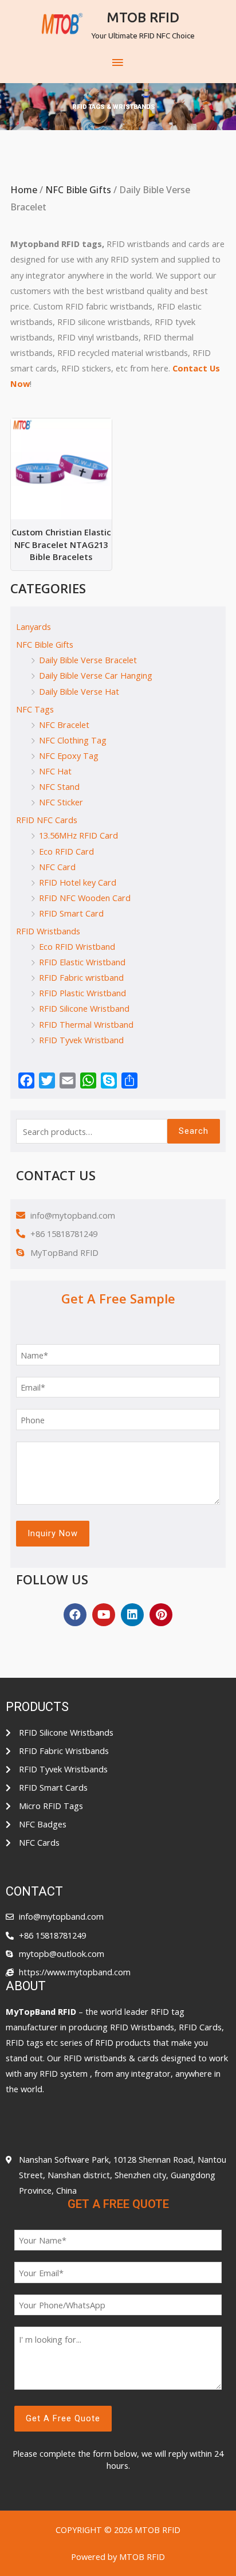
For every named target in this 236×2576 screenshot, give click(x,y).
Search (194, 1131)
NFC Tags (35, 709)
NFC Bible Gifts (78, 190)
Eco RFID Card (66, 851)
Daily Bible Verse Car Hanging (96, 675)
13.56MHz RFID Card (78, 835)
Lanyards (34, 627)
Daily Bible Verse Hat (79, 691)
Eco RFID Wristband (77, 946)
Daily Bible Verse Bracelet (88, 660)
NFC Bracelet (64, 725)
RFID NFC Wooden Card (85, 898)
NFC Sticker (61, 802)
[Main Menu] (118, 63)
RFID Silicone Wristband (84, 1008)
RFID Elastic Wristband (82, 962)
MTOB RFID (143, 17)
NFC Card (57, 867)
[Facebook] (75, 1615)
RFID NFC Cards (47, 820)
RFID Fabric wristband (81, 977)
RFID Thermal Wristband (86, 1024)
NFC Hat (55, 771)
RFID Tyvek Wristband (81, 1040)
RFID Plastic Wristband (82, 993)
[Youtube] (104, 1615)
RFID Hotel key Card (78, 882)
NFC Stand (59, 786)
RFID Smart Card (71, 913)
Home (24, 190)
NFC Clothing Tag (73, 740)
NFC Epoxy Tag (69, 755)
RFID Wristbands (48, 931)
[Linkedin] (132, 1615)
